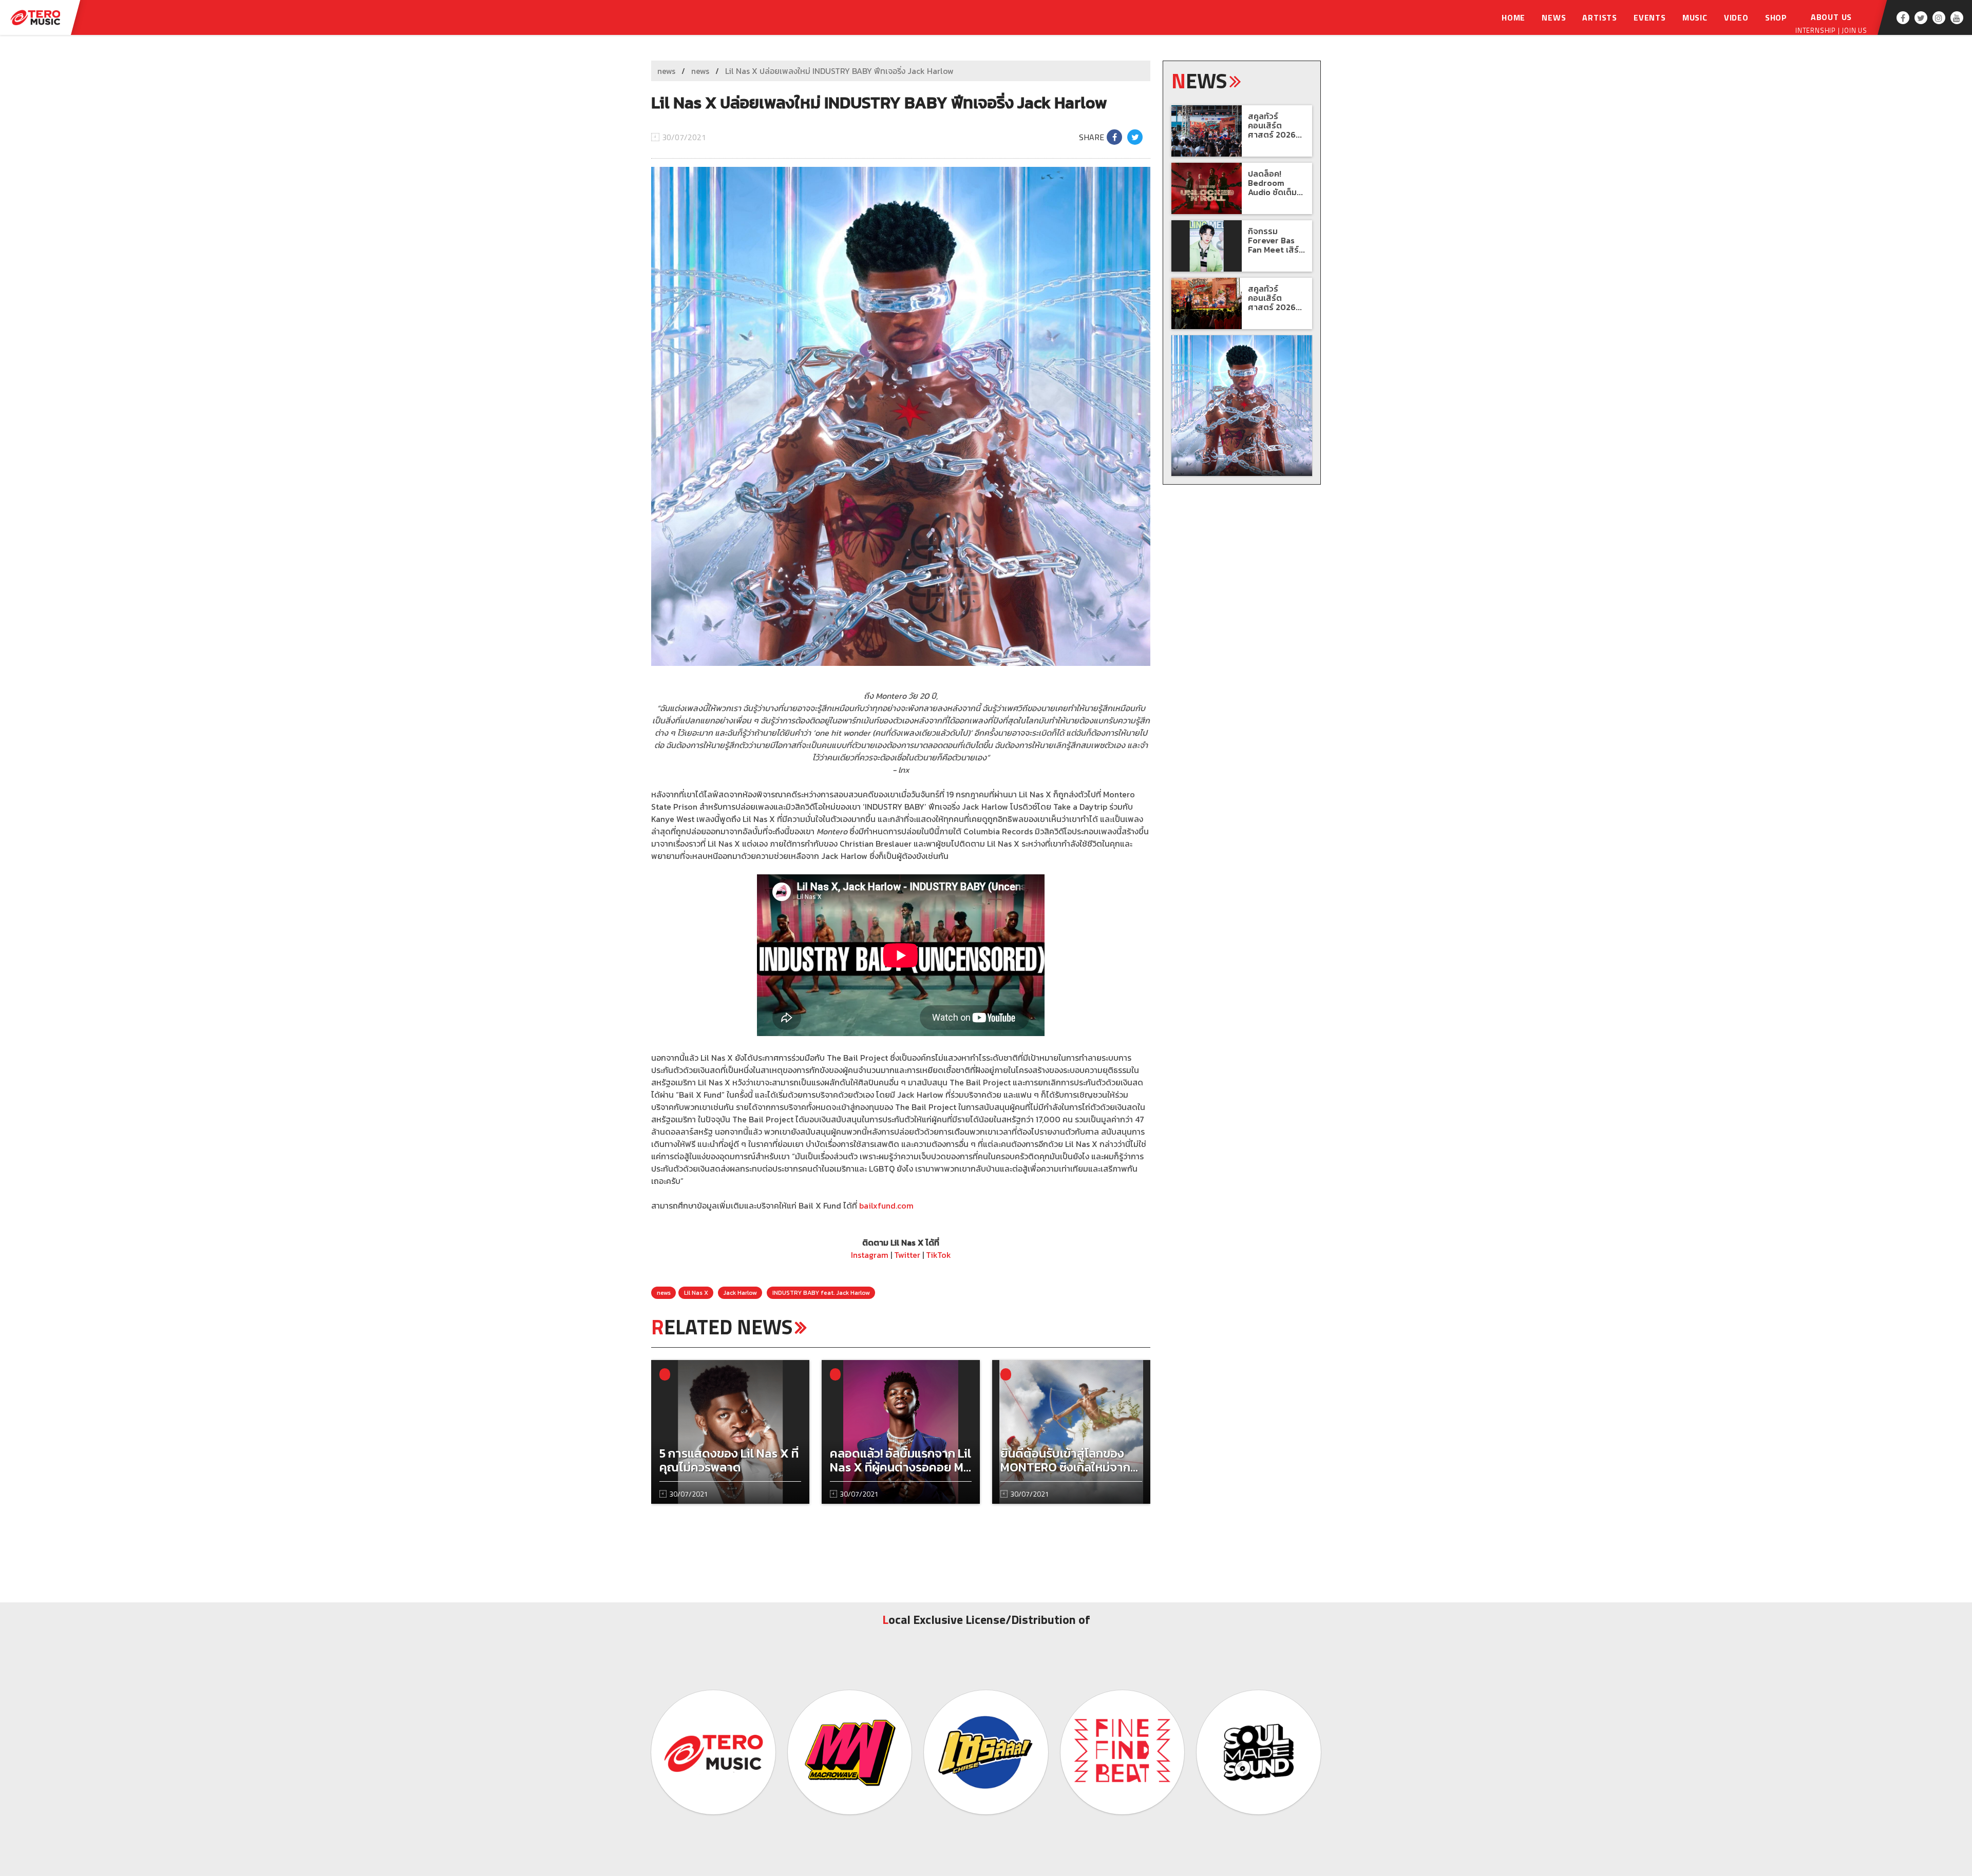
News (1554, 17)
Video (1736, 17)
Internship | (1818, 30)
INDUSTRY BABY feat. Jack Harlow (821, 1293)
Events (1650, 17)
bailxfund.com (886, 1205)
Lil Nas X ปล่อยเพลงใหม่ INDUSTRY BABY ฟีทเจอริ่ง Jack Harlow (839, 71)
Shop (1776, 17)
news (666, 71)
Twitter (907, 1255)
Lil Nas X (696, 1293)
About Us (1831, 17)
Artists (1600, 17)
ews (1199, 81)
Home (1513, 17)
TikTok (938, 1255)
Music (1695, 17)
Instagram (870, 1255)
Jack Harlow (740, 1293)
